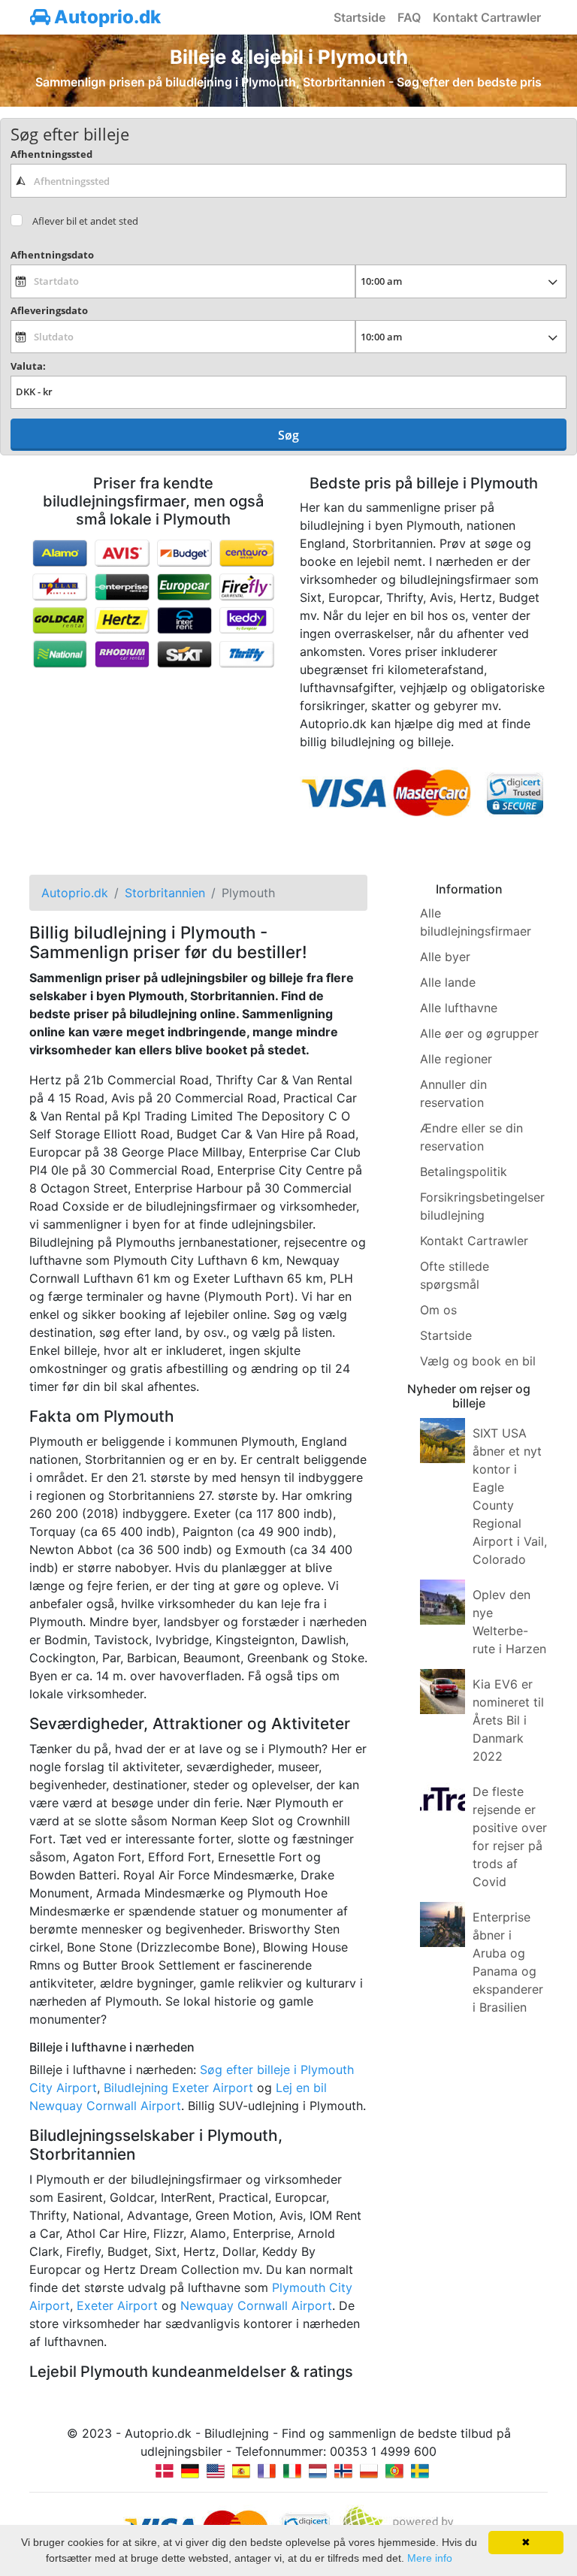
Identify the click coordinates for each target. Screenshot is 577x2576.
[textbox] (288, 180)
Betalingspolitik (464, 1172)
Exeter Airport (117, 2305)
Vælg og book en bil (478, 1361)
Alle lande (448, 982)
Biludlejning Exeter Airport (178, 2088)
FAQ (409, 17)
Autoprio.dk (106, 17)
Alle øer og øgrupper (479, 1033)
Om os (438, 1310)
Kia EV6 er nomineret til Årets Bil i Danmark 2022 (508, 1720)
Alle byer (445, 957)
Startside (359, 17)
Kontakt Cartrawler (487, 17)
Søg (288, 435)
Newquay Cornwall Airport (256, 2305)
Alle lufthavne (459, 1008)
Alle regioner (456, 1059)
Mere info (430, 2558)
